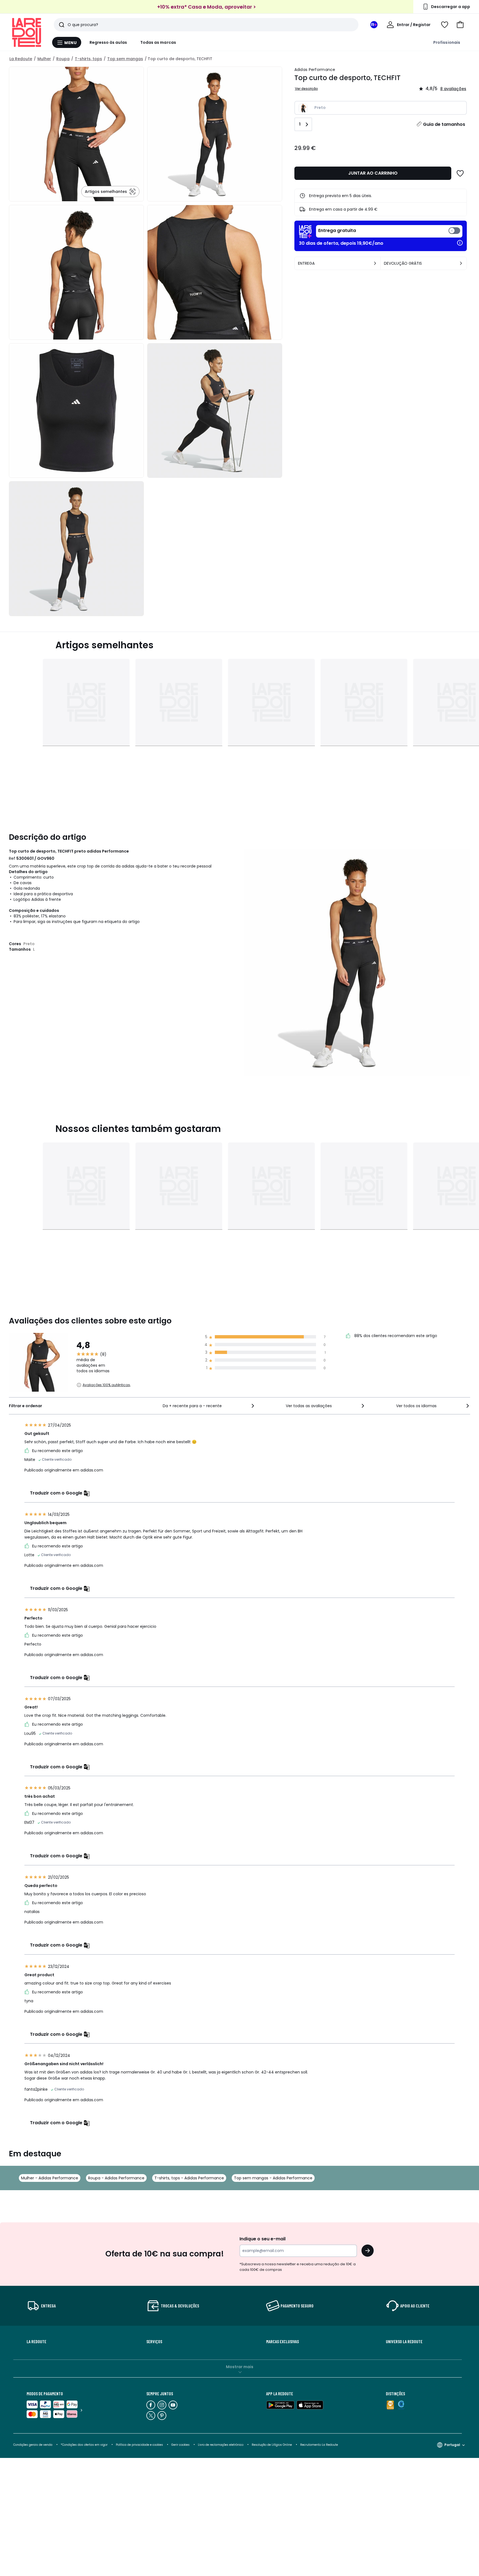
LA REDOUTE (36, 2342)
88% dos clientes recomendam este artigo (395, 1336)
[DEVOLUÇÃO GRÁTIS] (461, 263)
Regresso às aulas (108, 42)
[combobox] (209, 1406)
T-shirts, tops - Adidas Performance (189, 2178)
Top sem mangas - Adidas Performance (273, 2178)
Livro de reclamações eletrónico (221, 2445)
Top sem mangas (125, 59)
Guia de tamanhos (444, 124)
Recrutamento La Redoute (319, 2445)
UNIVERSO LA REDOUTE (404, 2342)
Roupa (63, 59)
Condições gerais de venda (33, 2445)
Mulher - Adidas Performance (50, 2178)
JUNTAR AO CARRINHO (373, 173)
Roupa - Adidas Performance (116, 2178)
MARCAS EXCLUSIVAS (282, 2342)
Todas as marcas (158, 42)
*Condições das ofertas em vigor (84, 2445)
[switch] (389, 231)
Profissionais (447, 42)
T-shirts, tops (88, 59)
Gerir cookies (180, 2445)
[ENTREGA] (375, 263)
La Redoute (21, 59)
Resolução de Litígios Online (272, 2445)
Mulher (44, 59)
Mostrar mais (240, 2367)
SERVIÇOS (154, 2342)
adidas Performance (315, 70)
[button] (460, 25)
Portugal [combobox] (452, 2445)
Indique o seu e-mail (263, 2239)
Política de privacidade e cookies (139, 2445)
